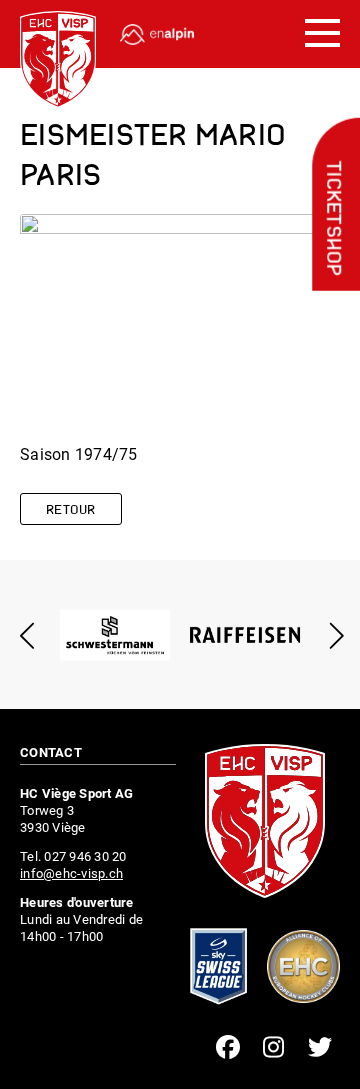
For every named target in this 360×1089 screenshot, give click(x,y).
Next (332, 635)
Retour (71, 510)
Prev (27, 635)
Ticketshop (332, 219)
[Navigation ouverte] (322, 34)
